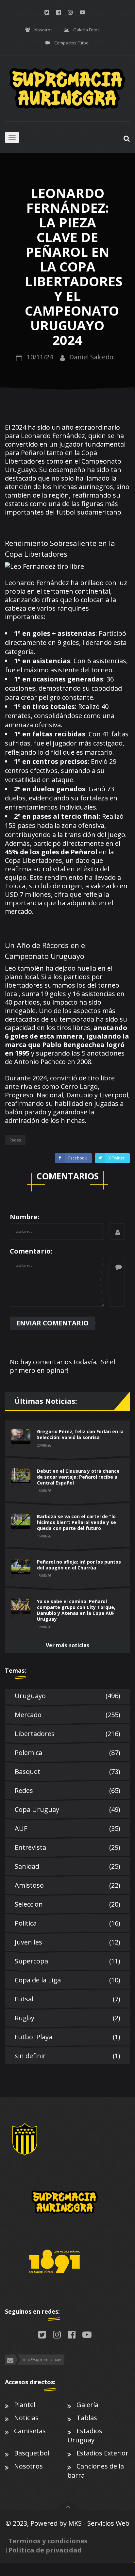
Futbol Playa (67, 2037)
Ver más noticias (67, 1645)
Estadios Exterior (102, 2453)
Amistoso (67, 1885)
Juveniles (67, 1942)
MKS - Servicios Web (99, 2523)
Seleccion (67, 1904)
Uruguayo (67, 1696)
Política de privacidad (45, 2550)
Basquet (67, 1772)
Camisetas (30, 2431)
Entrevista (67, 1847)
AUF (67, 1828)
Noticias (26, 2418)
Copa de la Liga (67, 1980)
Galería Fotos (86, 30)
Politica (67, 1923)
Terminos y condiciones (48, 2541)
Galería (87, 2405)
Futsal (67, 1999)
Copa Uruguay (67, 1809)
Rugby (67, 2018)
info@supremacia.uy (42, 2360)
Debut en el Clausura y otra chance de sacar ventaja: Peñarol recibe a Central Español (78, 1477)
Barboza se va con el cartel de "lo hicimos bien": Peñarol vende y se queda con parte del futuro (76, 1522)
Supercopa (67, 1961)
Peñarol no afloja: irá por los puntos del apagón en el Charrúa (79, 1565)
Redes (67, 1790)
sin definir (67, 2056)
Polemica (67, 1753)
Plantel (25, 2405)
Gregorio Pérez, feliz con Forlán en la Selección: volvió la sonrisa (80, 1434)
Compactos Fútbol (72, 43)
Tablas (87, 2418)
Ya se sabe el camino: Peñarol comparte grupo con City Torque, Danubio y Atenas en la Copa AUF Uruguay (76, 1610)
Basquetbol (32, 2453)
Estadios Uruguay (85, 2435)
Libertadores (67, 1734)
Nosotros (43, 30)
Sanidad (67, 1866)
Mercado (67, 1715)
